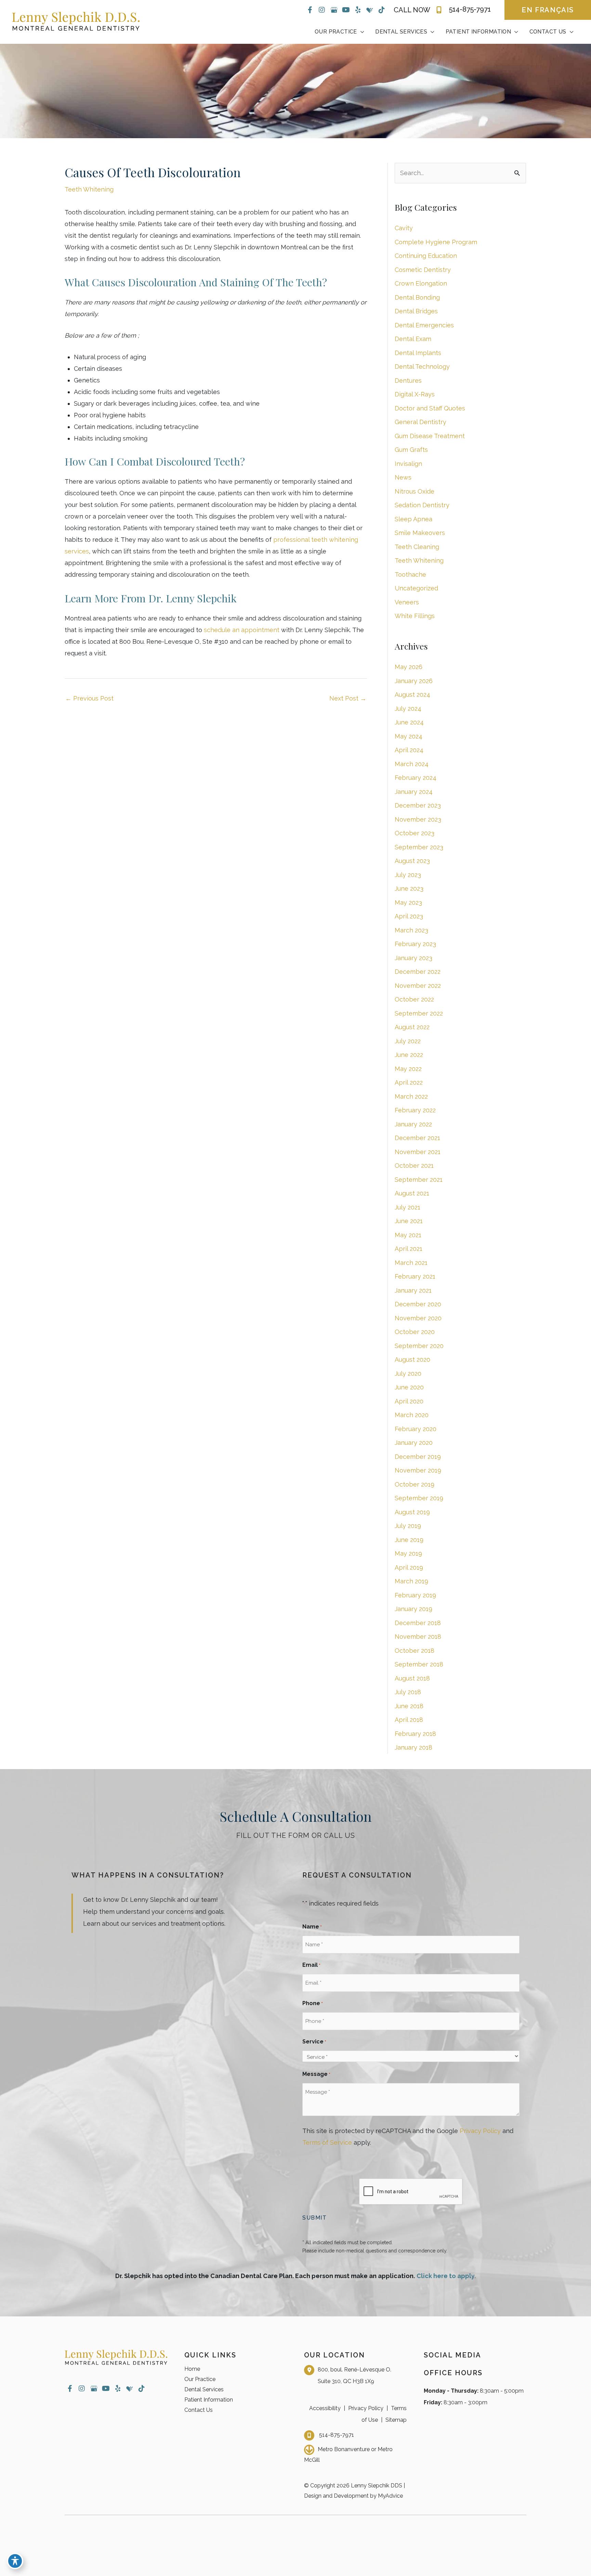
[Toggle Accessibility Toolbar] (15, 2561)
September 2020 (419, 1346)
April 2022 (409, 1082)
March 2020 (412, 1415)
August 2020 (412, 1359)
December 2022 (418, 972)
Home (192, 2369)
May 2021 (408, 1235)
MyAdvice (390, 2496)
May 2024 (409, 736)
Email (311, 1965)
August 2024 (412, 695)
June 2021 (409, 1221)
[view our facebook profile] (310, 10)
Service (314, 2042)
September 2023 (419, 847)
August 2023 (412, 861)
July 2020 (408, 1374)
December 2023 (418, 805)
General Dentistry (421, 422)
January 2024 (414, 792)
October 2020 (415, 1332)
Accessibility (325, 2408)
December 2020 (418, 1304)
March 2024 (412, 764)
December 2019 (418, 1457)
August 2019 (412, 1512)
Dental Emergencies (424, 325)
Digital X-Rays (415, 394)
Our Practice (200, 2379)
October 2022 (414, 999)
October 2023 (415, 833)
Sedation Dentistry (422, 505)
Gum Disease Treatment (430, 436)
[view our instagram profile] (322, 10)
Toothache (410, 574)
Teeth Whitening (89, 189)
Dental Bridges (416, 311)
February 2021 (415, 1276)
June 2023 (409, 888)
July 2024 (408, 709)
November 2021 (418, 1152)
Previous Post (89, 698)
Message (316, 2074)
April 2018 (409, 1720)
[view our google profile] (334, 10)
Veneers (407, 602)
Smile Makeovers (420, 533)
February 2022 (415, 1110)
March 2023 (411, 930)
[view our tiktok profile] (382, 10)
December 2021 (417, 1138)
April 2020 (409, 1401)
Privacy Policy (480, 2131)
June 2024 (409, 722)
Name (312, 1927)
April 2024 (409, 750)
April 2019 (409, 1567)
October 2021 (414, 1166)
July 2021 (408, 1207)
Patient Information (209, 2400)
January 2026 (414, 681)
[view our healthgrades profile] (370, 10)
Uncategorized (416, 588)
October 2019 (415, 1484)
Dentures (408, 381)
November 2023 (418, 819)
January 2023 (413, 958)
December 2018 (418, 1623)
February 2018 (415, 1734)
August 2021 (412, 1193)
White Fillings (415, 616)
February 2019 (415, 1595)
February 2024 (416, 778)
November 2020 (418, 1318)
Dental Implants (418, 353)
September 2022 (419, 1013)
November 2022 (418, 986)
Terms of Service (327, 2142)
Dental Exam (413, 339)
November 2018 (418, 1637)
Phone (313, 2003)
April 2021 (409, 1249)
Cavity (404, 228)
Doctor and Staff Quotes (430, 408)
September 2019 (419, 1498)
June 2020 (409, 1387)
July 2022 (408, 1041)
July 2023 (408, 875)
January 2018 (413, 1747)
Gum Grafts (411, 450)
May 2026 (409, 667)
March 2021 (411, 1263)
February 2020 (416, 1429)
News (403, 477)
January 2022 (413, 1124)
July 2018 (408, 1692)
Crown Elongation (421, 283)
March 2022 (411, 1096)
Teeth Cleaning (417, 547)
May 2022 (408, 1069)
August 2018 (412, 1678)
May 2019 (408, 1553)
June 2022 (409, 1055)
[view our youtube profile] (346, 10)
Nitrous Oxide (415, 491)
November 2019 (418, 1470)
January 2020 (414, 1443)
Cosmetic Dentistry (423, 270)
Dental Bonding (417, 297)
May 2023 (408, 903)
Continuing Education (426, 256)
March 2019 (411, 1581)
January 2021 (413, 1290)
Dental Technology (422, 367)
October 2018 (415, 1651)
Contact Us (199, 2410)
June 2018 (409, 1706)
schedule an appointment (242, 630)
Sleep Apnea (413, 519)
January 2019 (413, 1609)
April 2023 (409, 916)
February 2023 (415, 944)
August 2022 (412, 1027)
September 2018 (419, 1664)
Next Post (348, 698)
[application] (361, 32)
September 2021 (419, 1180)
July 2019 (408, 1526)
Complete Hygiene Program (436, 242)
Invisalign (408, 464)
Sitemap (396, 2420)
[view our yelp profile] (358, 10)
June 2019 (409, 1540)
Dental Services (204, 2389)
